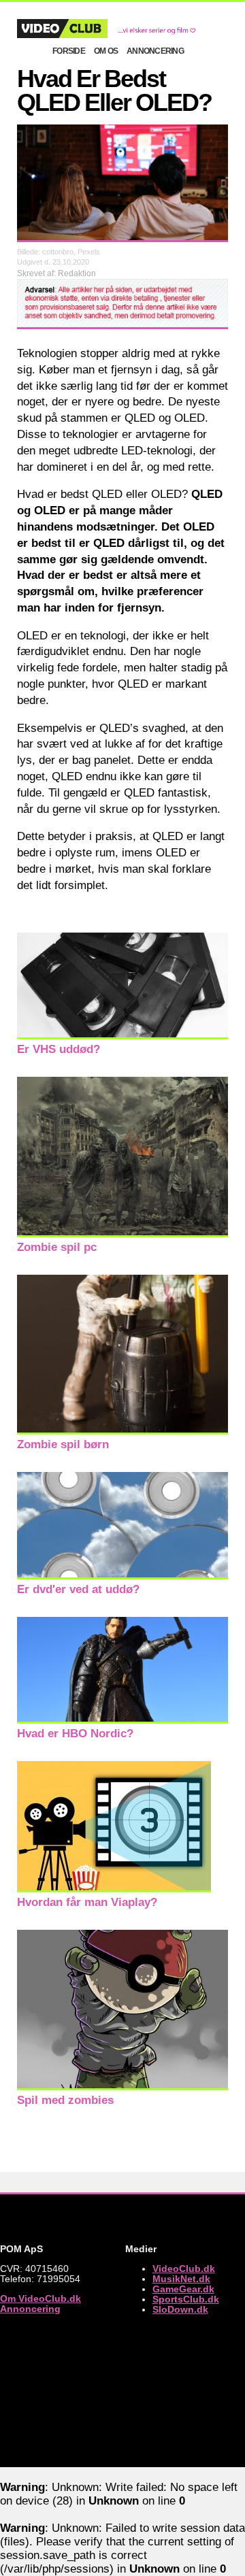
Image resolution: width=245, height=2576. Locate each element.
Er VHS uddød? (59, 1049)
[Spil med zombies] (122, 2087)
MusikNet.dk (181, 2279)
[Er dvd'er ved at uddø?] (122, 1576)
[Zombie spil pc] (122, 1234)
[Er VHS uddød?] (122, 1036)
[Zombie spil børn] (122, 1431)
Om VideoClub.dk (40, 2299)
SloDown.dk (180, 2310)
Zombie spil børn (63, 1444)
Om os (106, 51)
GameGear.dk (183, 2289)
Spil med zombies (65, 2100)
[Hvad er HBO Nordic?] (122, 1720)
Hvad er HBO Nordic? (75, 1734)
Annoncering (155, 51)
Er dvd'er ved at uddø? (78, 1589)
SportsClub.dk (186, 2299)
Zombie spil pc (57, 1247)
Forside (69, 51)
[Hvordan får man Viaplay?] (114, 1889)
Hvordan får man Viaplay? (87, 1902)
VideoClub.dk (184, 2269)
